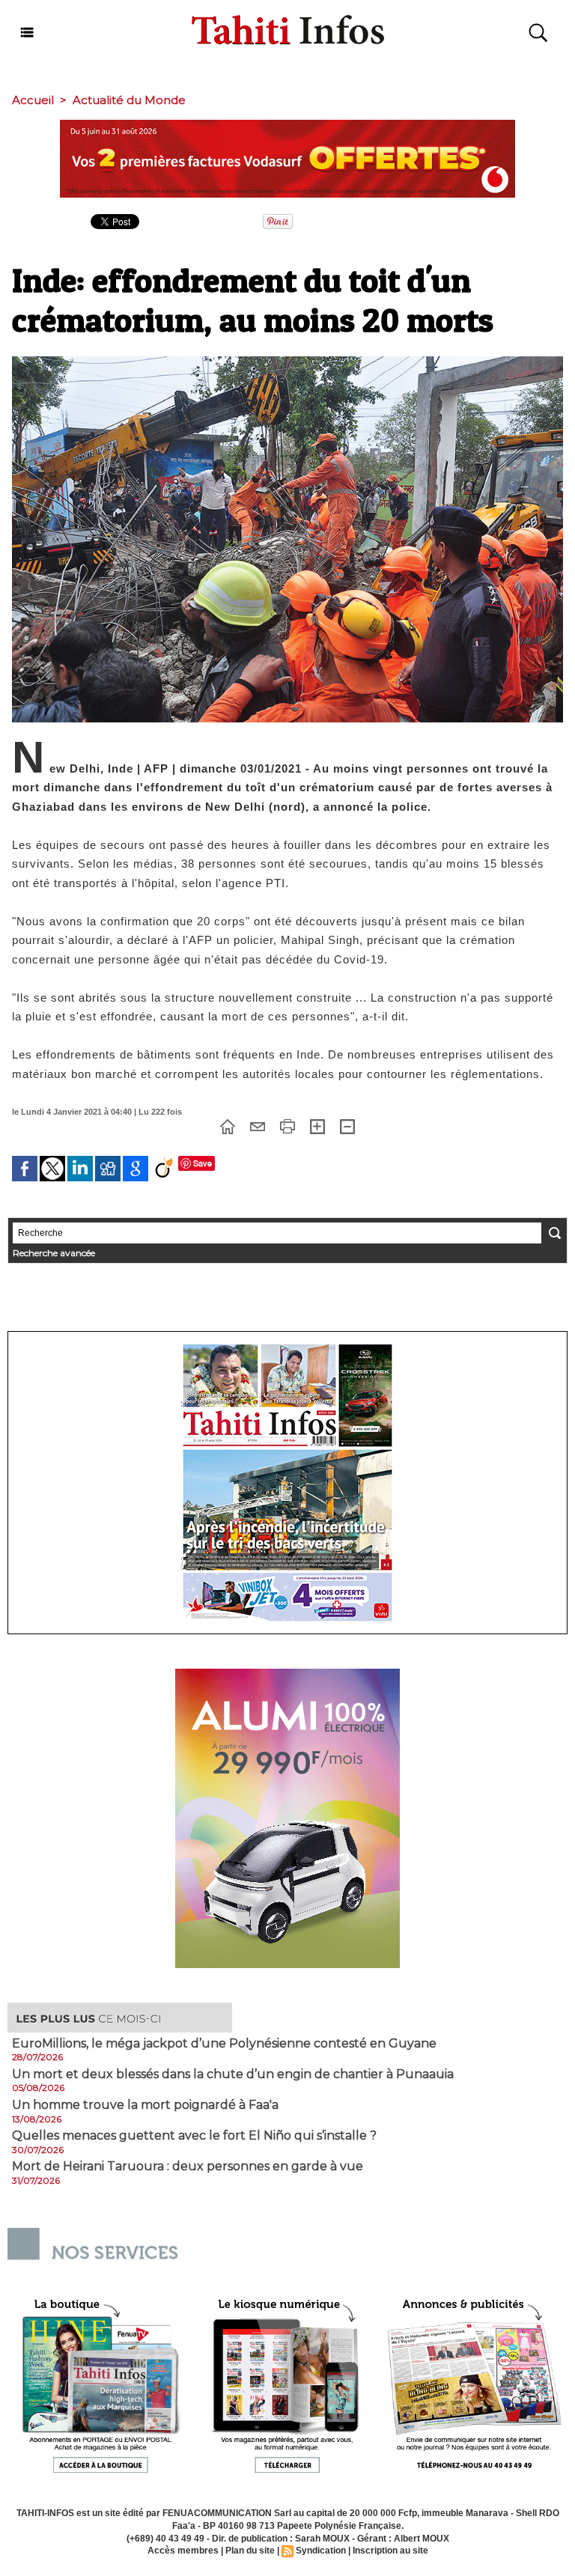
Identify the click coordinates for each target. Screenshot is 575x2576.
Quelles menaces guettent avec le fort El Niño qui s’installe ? (194, 2136)
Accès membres (183, 2551)
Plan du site (250, 2551)
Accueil (33, 100)
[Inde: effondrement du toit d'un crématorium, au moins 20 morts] (287, 361)
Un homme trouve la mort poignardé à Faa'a (145, 2105)
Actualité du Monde (129, 100)
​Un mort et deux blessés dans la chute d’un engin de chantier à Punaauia (233, 2074)
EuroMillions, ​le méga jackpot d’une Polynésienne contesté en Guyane (224, 2044)
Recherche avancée (54, 1253)
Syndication (321, 2551)
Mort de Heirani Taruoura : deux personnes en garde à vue (188, 2167)
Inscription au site (390, 2551)
